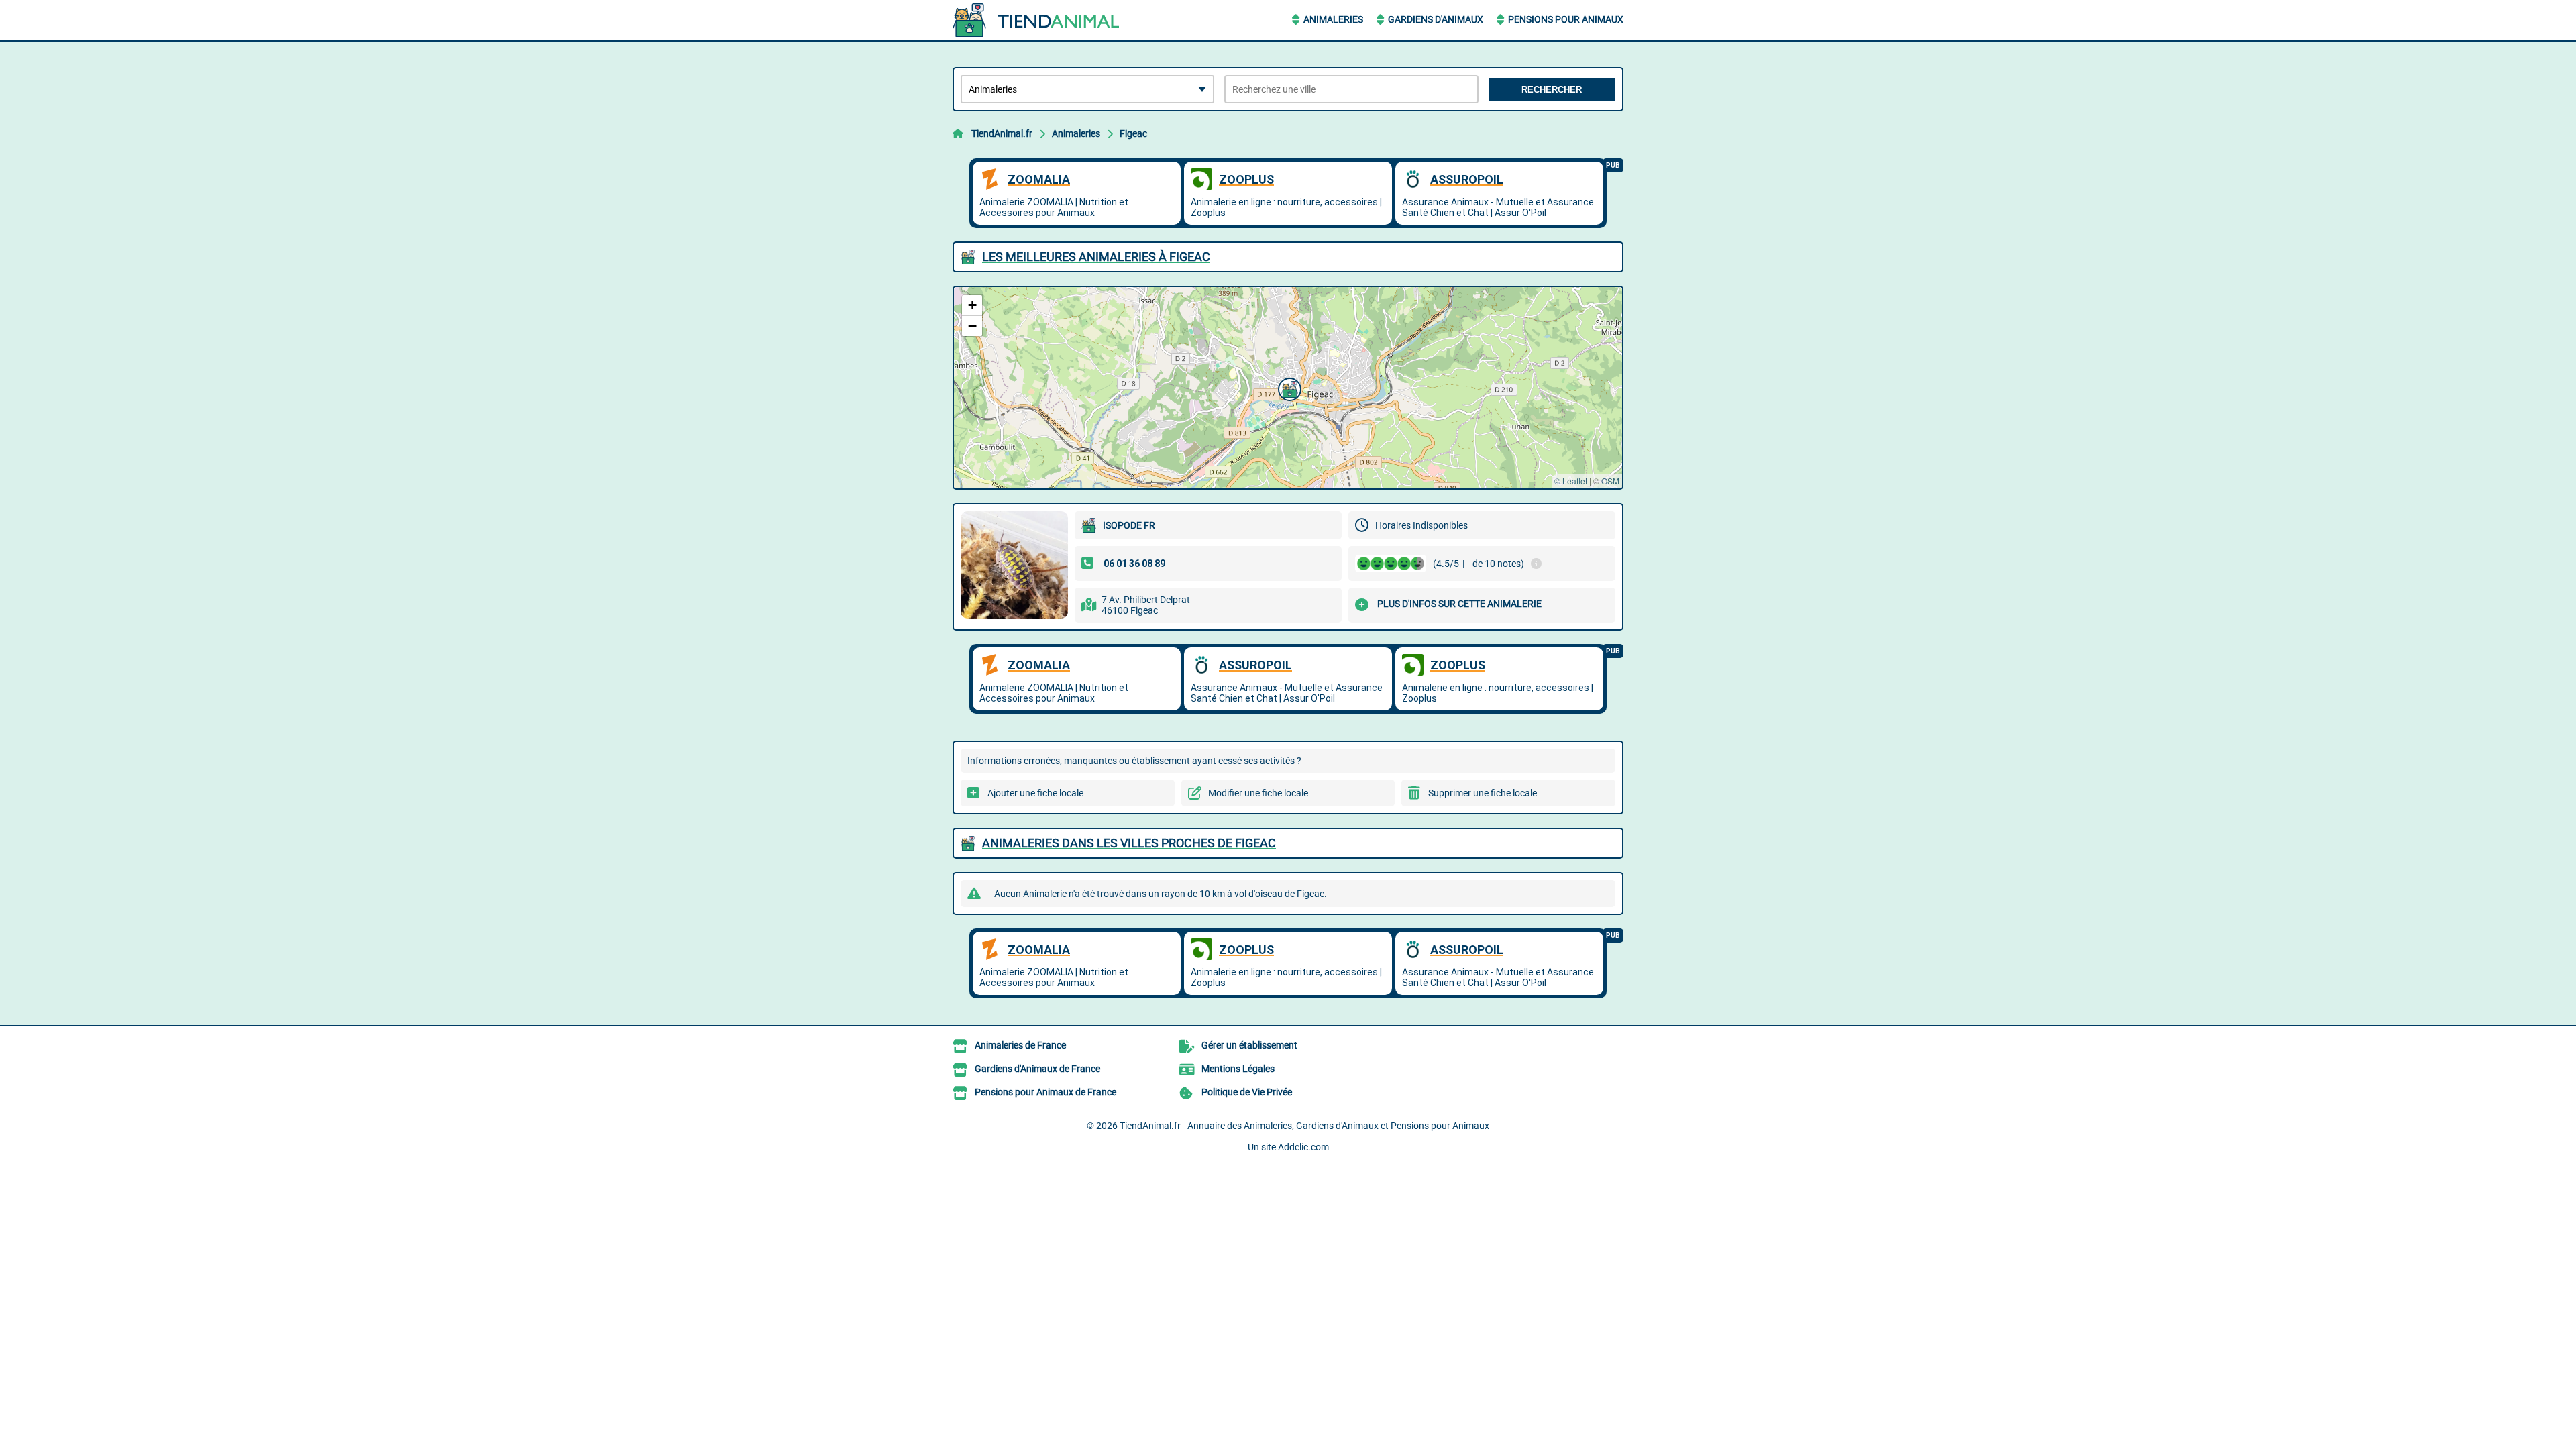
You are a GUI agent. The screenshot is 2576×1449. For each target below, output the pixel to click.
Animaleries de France (1020, 1045)
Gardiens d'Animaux (1436, 19)
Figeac (1133, 133)
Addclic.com (1303, 1147)
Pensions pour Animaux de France (1045, 1092)
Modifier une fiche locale (1258, 793)
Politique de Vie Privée (1247, 1092)
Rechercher (1552, 90)
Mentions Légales (1238, 1069)
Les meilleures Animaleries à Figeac (1096, 257)
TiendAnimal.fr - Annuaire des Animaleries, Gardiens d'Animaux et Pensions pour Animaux (1304, 1126)
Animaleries (1333, 19)
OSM (1610, 481)
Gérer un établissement (1249, 1045)
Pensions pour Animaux (1566, 19)
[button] (1288, 388)
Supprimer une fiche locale (1483, 793)
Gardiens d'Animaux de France (1037, 1069)
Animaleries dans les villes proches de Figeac (1129, 843)
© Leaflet (1571, 481)
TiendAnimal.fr (1002, 133)
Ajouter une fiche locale (1035, 793)
